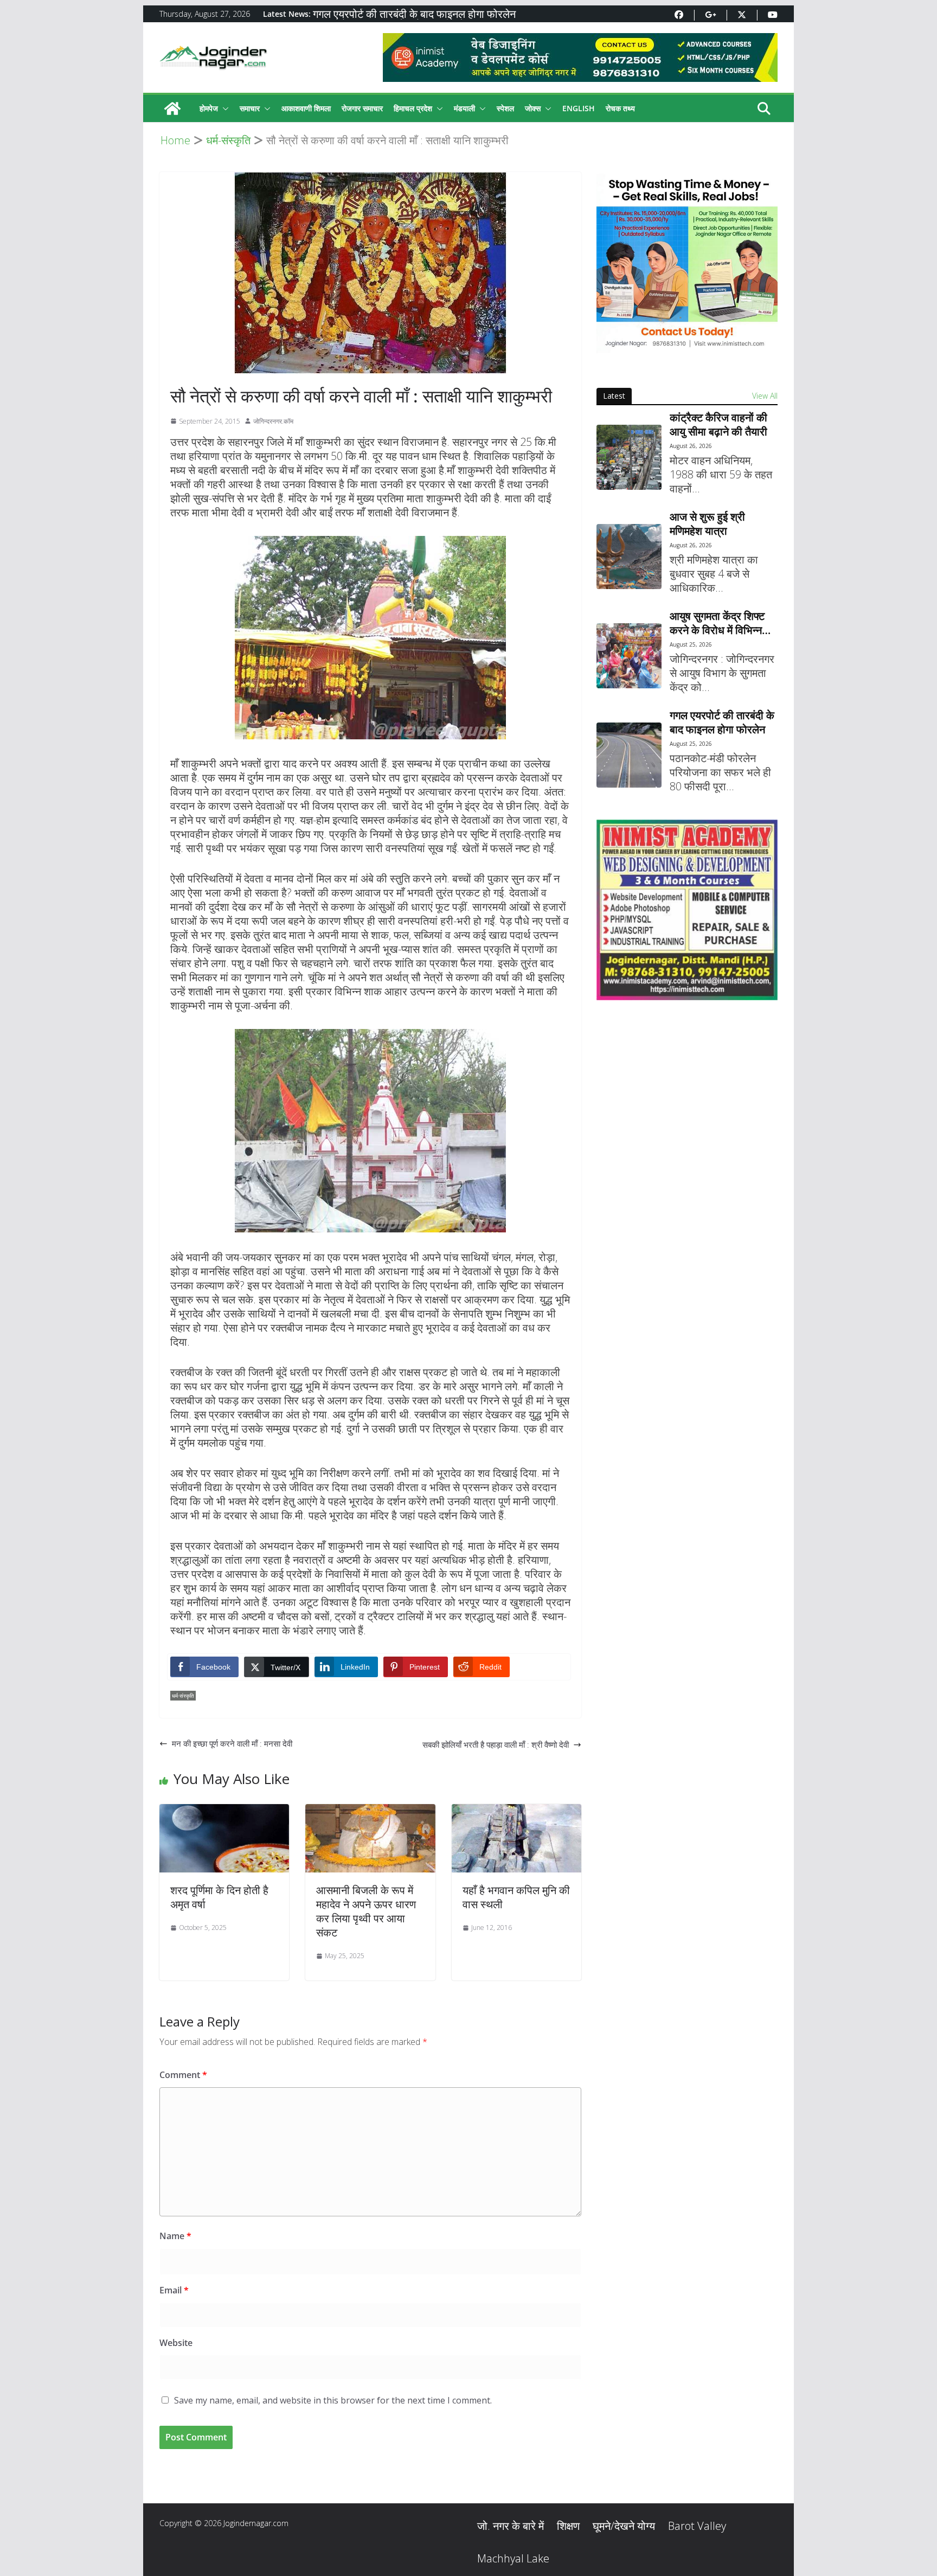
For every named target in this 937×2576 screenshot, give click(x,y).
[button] (223, 108)
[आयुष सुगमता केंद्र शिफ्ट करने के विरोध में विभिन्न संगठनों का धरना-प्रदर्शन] (629, 656)
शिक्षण (568, 2526)
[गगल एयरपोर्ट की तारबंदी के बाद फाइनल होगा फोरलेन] (629, 755)
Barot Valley (697, 2526)
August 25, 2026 (691, 644)
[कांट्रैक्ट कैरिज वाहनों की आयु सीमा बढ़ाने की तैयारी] (629, 457)
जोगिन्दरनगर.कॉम (273, 421)
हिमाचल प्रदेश (413, 108)
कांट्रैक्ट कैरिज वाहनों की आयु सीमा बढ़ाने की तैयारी (718, 425)
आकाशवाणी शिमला (306, 108)
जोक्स (533, 108)
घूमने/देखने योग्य (624, 2526)
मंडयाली (464, 108)
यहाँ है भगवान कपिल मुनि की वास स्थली (516, 1897)
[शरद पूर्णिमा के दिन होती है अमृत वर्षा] (224, 1811)
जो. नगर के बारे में (511, 2526)
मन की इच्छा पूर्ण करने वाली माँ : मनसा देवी (232, 1743)
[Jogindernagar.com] (172, 108)
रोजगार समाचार (362, 108)
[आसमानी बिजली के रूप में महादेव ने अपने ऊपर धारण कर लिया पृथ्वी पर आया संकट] (370, 1811)
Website (176, 2343)
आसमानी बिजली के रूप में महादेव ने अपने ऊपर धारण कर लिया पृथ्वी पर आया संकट (366, 1911)
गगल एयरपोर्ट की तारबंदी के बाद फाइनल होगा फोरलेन (414, 14)
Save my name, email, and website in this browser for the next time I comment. (333, 2400)
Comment (183, 2075)
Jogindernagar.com (256, 2523)
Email (174, 2290)
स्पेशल (505, 108)
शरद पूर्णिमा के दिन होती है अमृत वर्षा (219, 1897)
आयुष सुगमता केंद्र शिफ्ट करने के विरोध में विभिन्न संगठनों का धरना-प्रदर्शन (717, 623)
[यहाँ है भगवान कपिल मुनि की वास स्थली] (516, 1811)
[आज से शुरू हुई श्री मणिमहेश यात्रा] (629, 557)
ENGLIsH (579, 108)
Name (175, 2236)
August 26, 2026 (691, 446)
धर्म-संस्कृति (183, 1696)
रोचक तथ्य (620, 108)
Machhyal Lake (513, 2558)
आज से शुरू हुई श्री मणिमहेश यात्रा (707, 524)
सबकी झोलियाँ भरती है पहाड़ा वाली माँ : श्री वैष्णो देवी (496, 1744)
